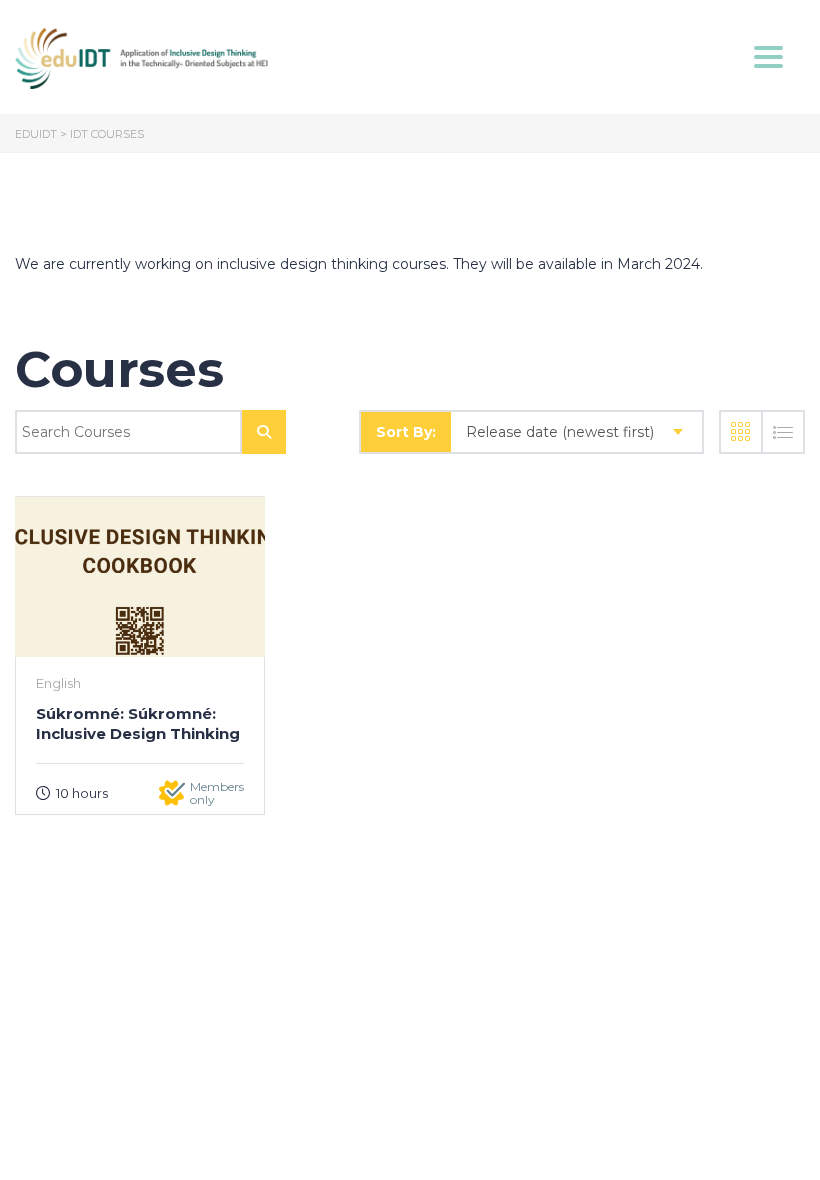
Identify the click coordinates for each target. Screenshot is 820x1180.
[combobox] (576, 432)
